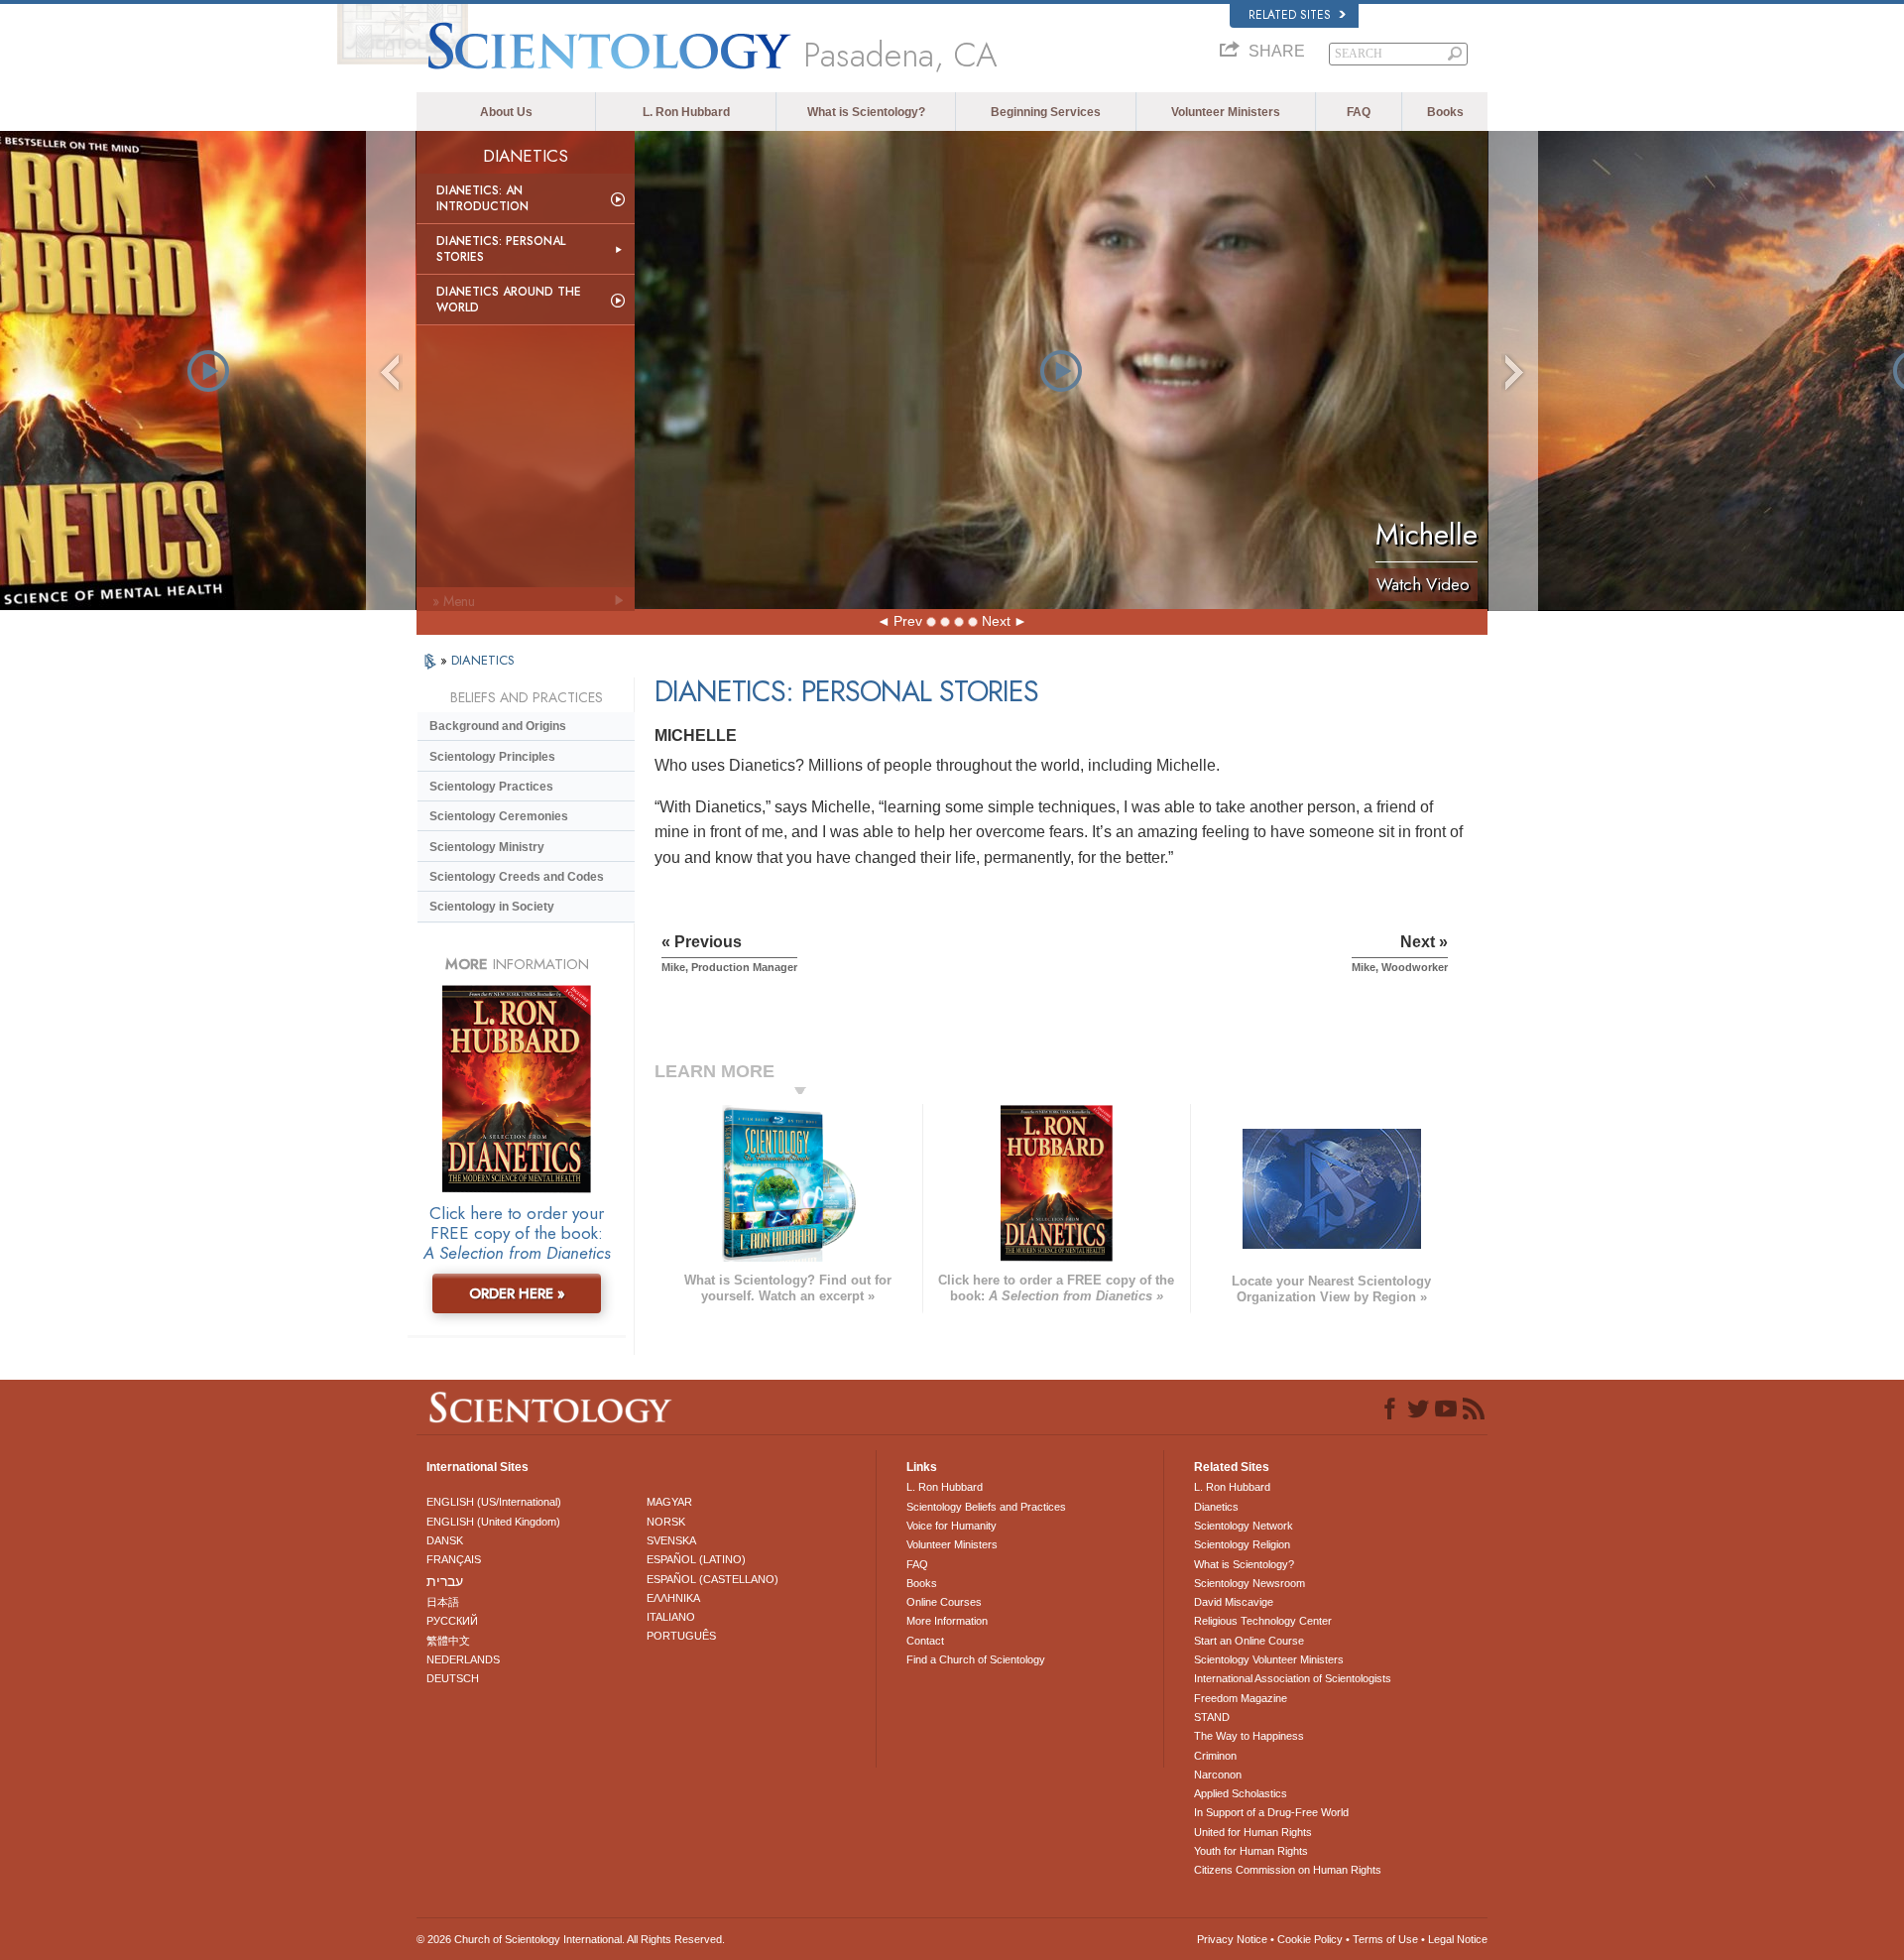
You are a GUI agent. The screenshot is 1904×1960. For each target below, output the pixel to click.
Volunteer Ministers (1226, 112)
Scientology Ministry (487, 847)
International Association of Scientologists (1293, 1678)
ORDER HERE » (517, 1293)
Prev (908, 621)
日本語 (443, 1602)
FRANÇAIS (454, 1559)
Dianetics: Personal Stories (501, 249)
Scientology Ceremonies (499, 816)
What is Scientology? (866, 112)
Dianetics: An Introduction (482, 198)
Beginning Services (1046, 112)
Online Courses (944, 1602)
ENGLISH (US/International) (494, 1502)
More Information (947, 1621)
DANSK (445, 1540)
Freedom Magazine (1241, 1698)
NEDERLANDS (463, 1659)
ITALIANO (671, 1617)
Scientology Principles (492, 757)
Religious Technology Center (1263, 1621)
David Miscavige (1234, 1602)
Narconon (1218, 1775)
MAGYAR (669, 1502)
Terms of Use (1385, 1939)
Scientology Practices (491, 787)
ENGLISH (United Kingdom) (493, 1522)
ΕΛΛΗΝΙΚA (673, 1598)
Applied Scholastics (1241, 1793)
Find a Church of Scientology (976, 1659)
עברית (445, 1581)
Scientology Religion (1242, 1544)
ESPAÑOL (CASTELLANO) (713, 1579)
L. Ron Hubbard (686, 112)
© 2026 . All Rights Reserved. (571, 1939)
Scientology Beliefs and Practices (986, 1507)
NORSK (666, 1522)
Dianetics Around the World (509, 300)
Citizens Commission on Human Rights (1288, 1870)
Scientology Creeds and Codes (517, 877)
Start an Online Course (1249, 1641)
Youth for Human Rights (1251, 1851)
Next (996, 621)
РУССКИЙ (452, 1621)
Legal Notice (1458, 1939)
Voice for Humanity (952, 1526)
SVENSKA (671, 1540)
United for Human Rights (1253, 1832)
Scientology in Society (492, 907)
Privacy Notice (1232, 1939)
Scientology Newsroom (1249, 1583)
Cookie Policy (1310, 1939)
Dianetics (1216, 1507)
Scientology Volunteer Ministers (1269, 1659)
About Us (506, 112)
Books (1445, 112)
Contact (925, 1641)
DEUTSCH (453, 1678)
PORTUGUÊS (681, 1636)
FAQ (1359, 112)
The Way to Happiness (1249, 1736)
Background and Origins (498, 726)
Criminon (1215, 1756)
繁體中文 (448, 1641)
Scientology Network (1244, 1526)
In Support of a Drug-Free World (1271, 1812)
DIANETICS (483, 660)
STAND (1212, 1717)
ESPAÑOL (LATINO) (696, 1559)
